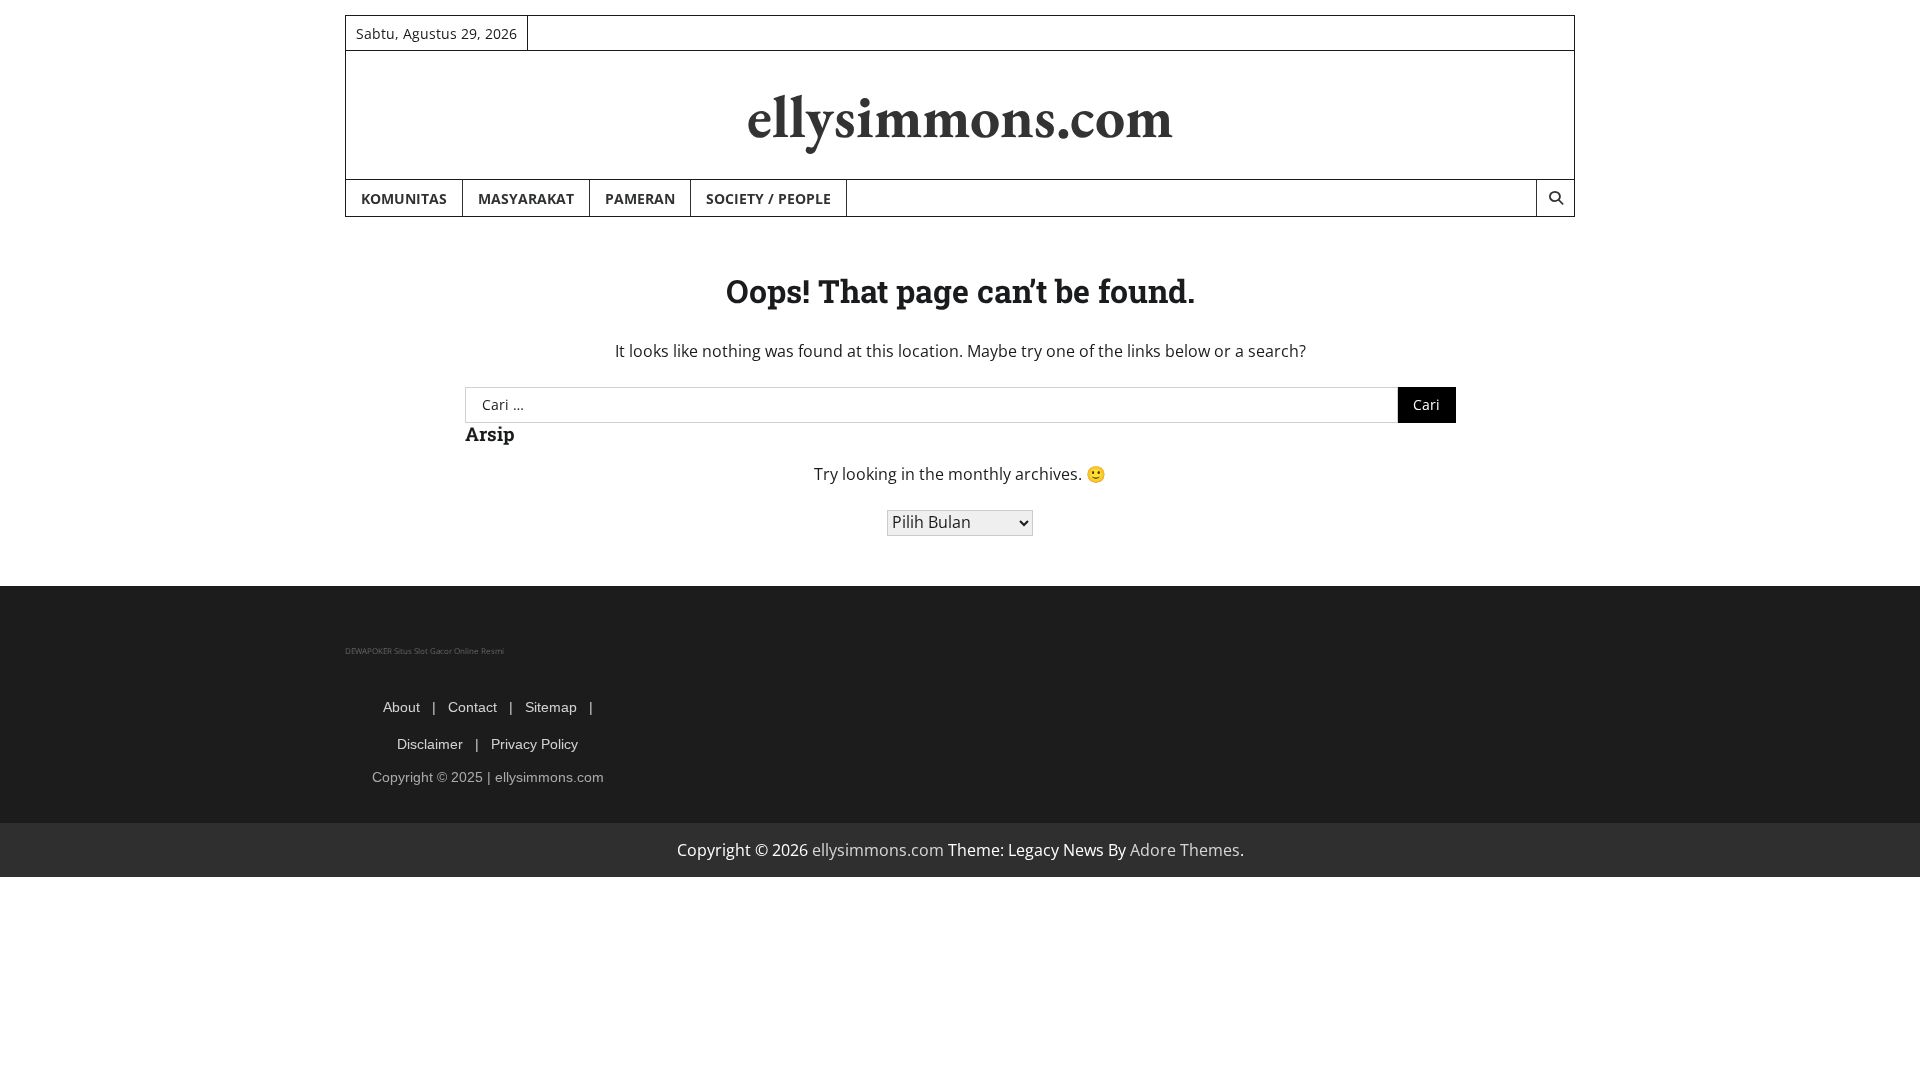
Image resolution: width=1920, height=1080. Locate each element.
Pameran (640, 198)
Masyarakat (526, 198)
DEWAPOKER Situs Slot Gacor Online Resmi (424, 650)
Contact (472, 707)
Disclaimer (430, 744)
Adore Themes (1185, 850)
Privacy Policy (534, 744)
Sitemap (551, 707)
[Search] (1555, 198)
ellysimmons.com (960, 116)
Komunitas (404, 198)
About (401, 707)
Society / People (768, 198)
